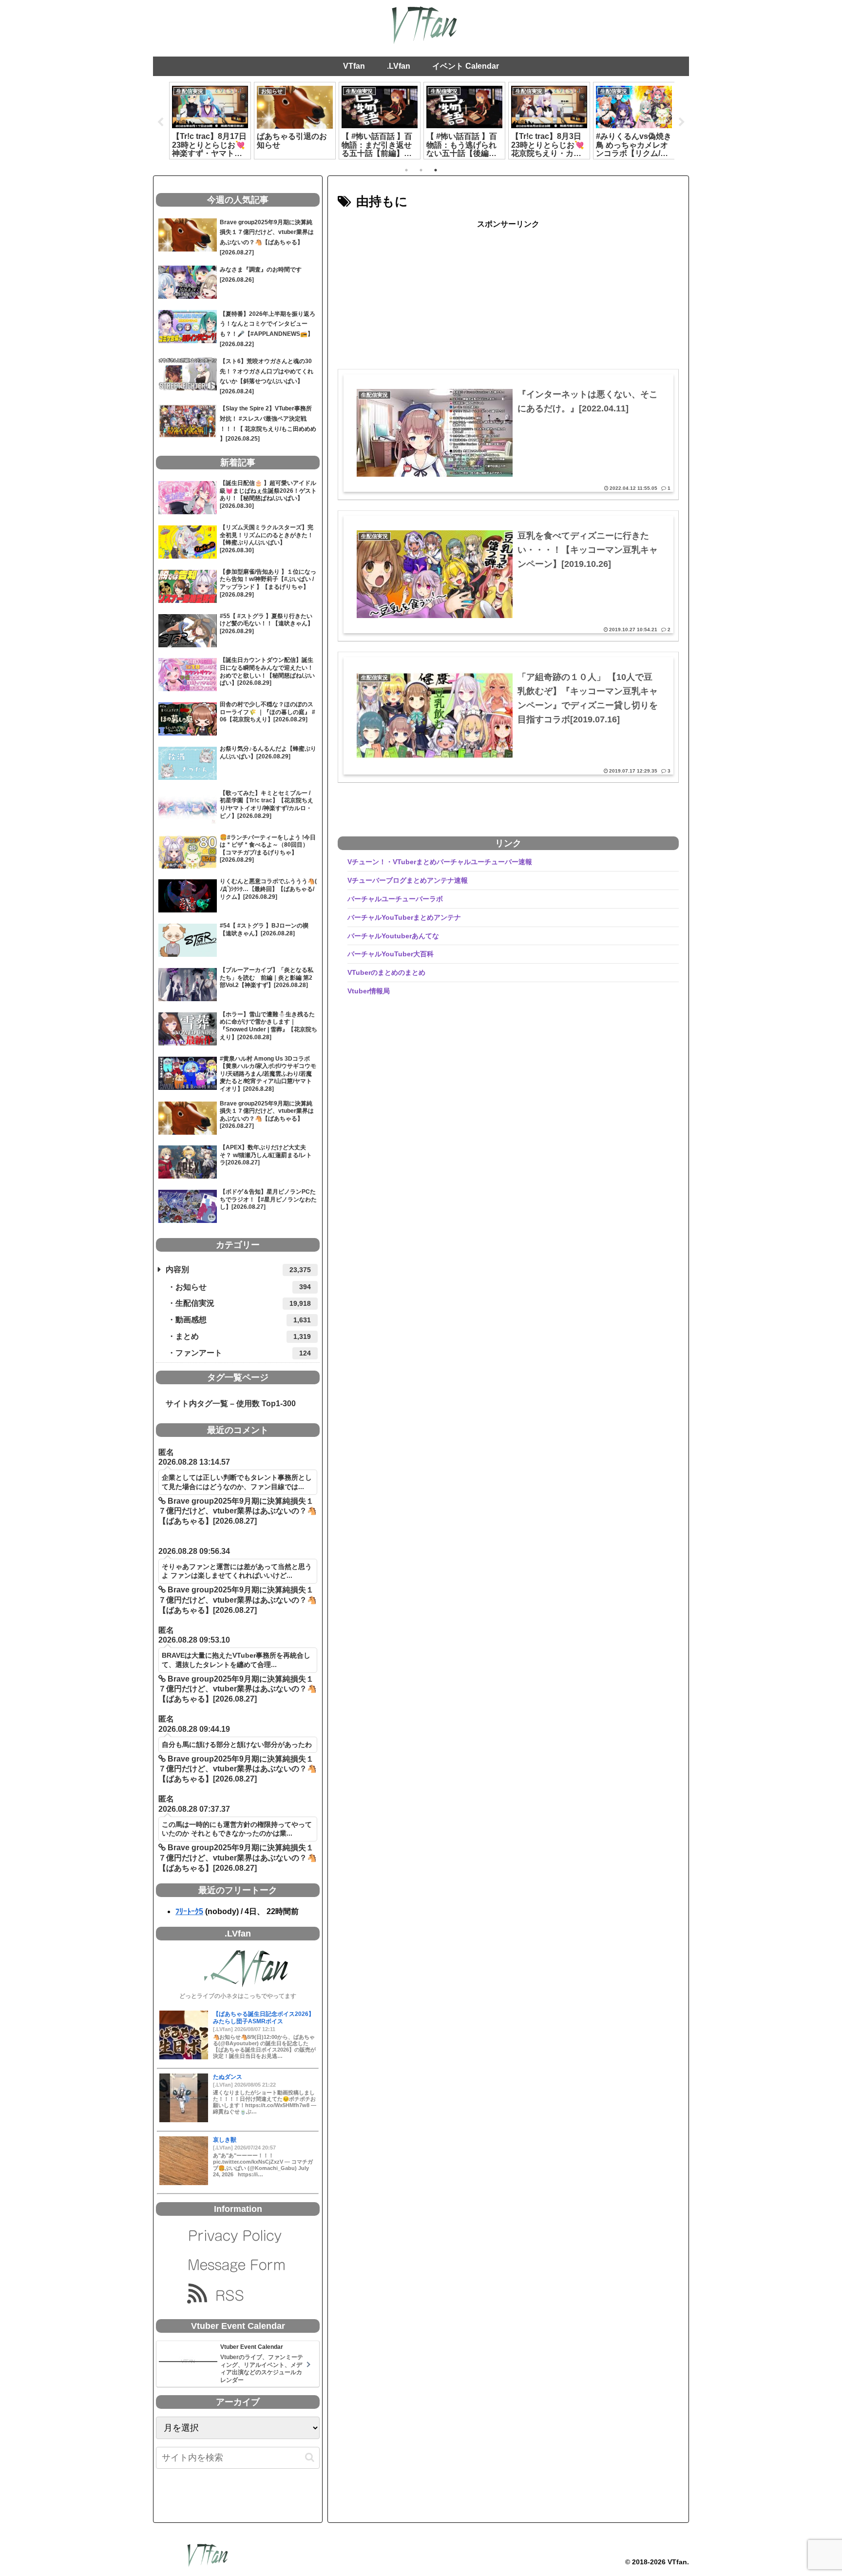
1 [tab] (406, 170)
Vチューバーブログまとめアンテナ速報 (408, 880)
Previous (160, 122)
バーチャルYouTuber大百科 (391, 954)
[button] (310, 2457)
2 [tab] (421, 170)
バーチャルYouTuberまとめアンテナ (404, 917)
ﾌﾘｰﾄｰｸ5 (189, 1911)
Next (682, 122)
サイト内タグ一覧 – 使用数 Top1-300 (227, 1404)
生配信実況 (243, 1303)
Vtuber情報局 (369, 991)
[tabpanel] (210, 120)
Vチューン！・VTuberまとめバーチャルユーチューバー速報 (440, 862)
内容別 (238, 1269)
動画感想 (243, 1320)
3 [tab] (436, 170)
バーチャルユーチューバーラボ (395, 899)
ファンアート (243, 1353)
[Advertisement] (508, 300)
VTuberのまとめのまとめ (386, 972)
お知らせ (243, 1287)
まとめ (243, 1336)
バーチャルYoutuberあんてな (393, 936)
